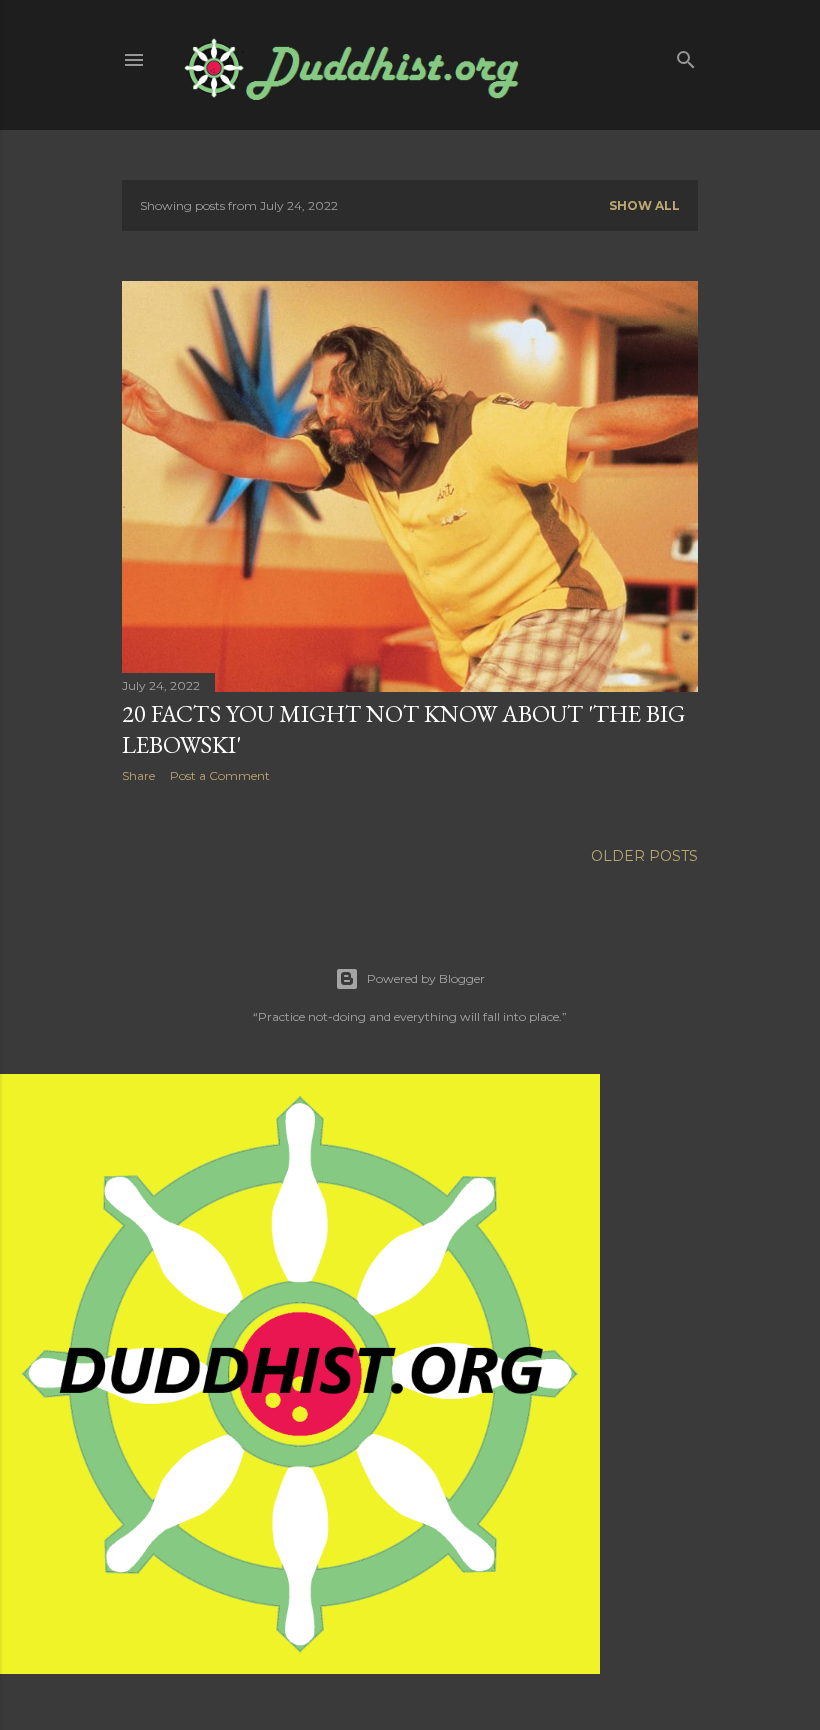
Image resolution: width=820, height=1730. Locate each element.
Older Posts (644, 856)
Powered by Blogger (426, 978)
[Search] (686, 55)
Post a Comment (220, 775)
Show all (644, 205)
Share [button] (138, 775)
